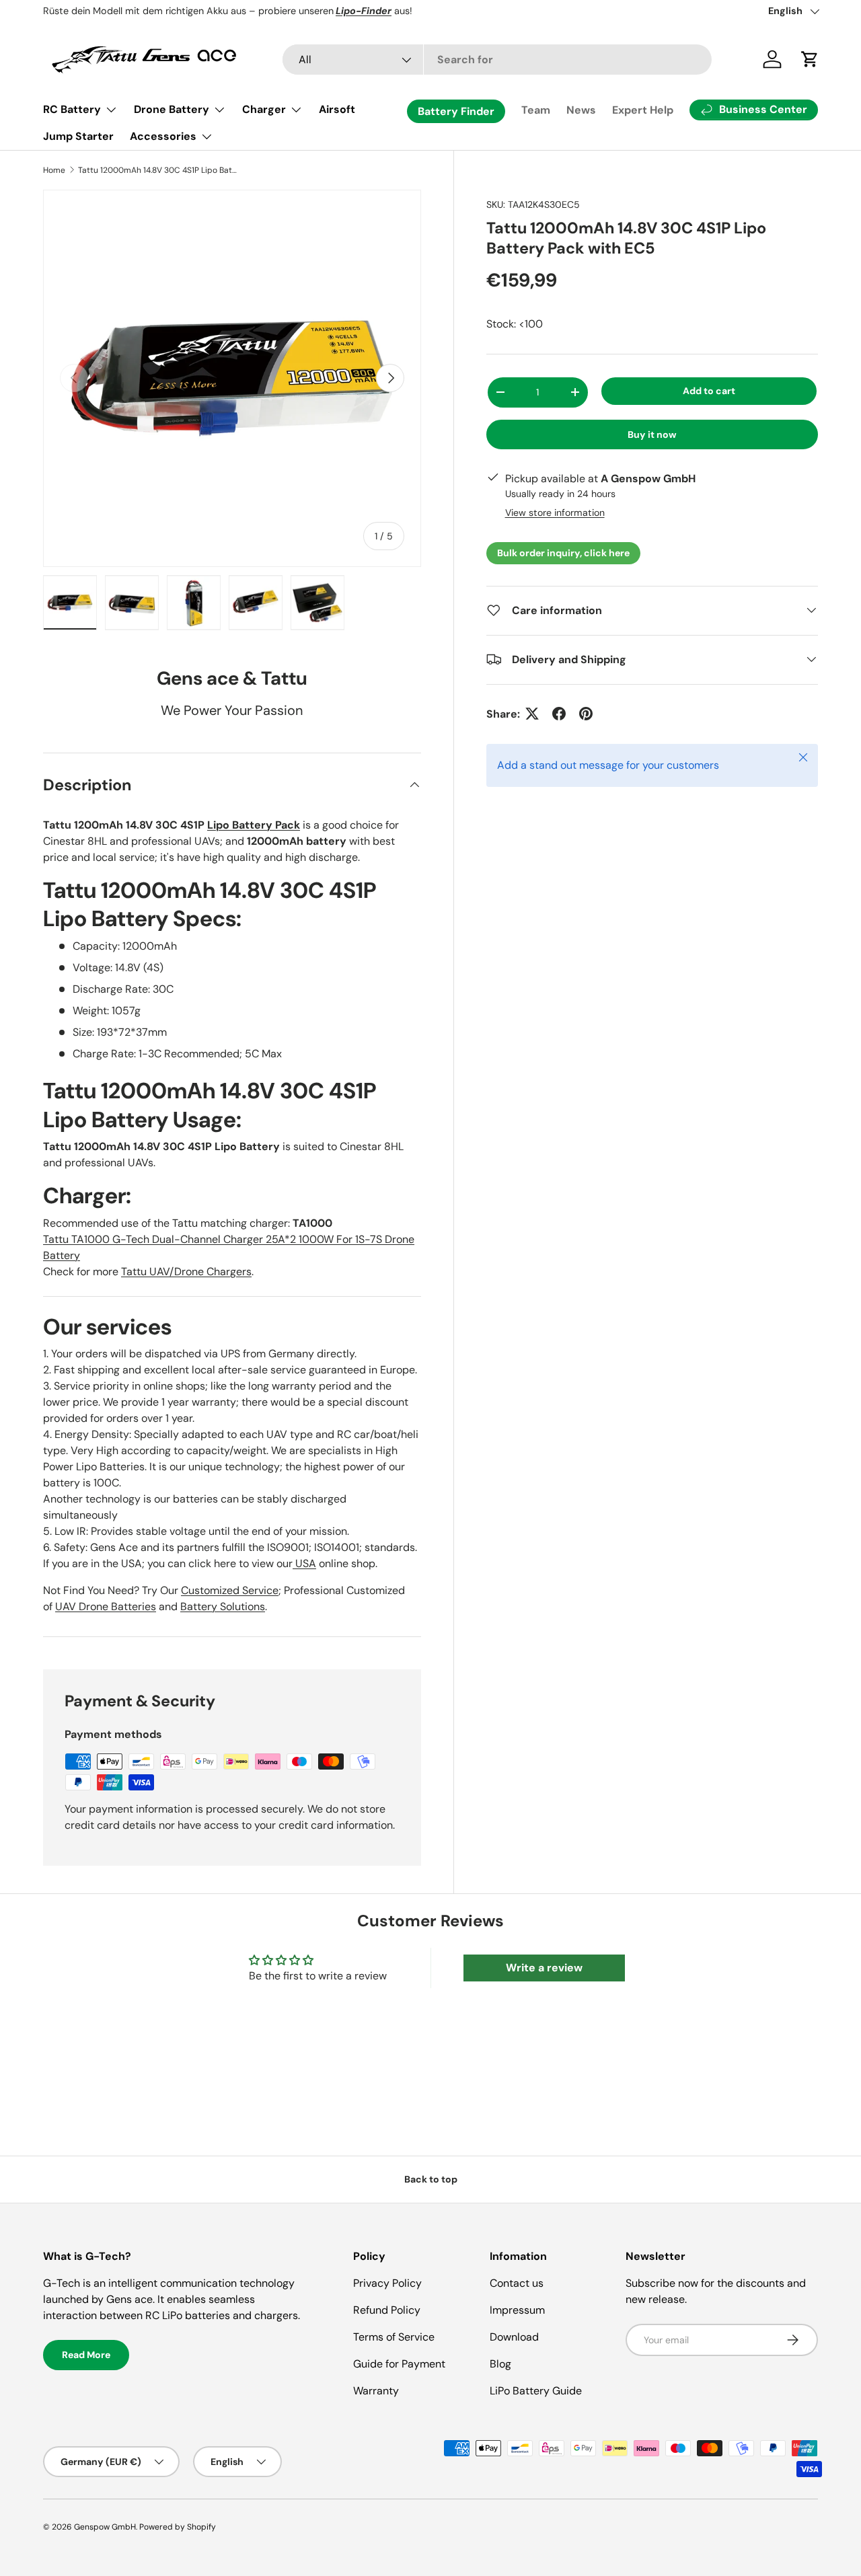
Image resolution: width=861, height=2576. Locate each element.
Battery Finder (456, 111)
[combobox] (497, 60)
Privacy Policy (387, 2283)
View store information (555, 512)
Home (54, 170)
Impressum (517, 2310)
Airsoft (337, 109)
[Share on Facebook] (559, 714)
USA (304, 1563)
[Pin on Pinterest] (586, 714)
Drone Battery (172, 109)
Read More (86, 2355)
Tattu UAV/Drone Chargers (186, 1272)
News (581, 110)
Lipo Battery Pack (254, 825)
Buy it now (652, 434)
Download (514, 2337)
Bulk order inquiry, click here (563, 552)
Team (536, 110)
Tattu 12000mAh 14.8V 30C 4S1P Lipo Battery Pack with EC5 (159, 170)
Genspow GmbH (105, 2527)
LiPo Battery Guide (536, 2391)
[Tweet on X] (532, 714)
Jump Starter (78, 136)
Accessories (163, 136)
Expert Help (643, 110)
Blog (500, 2364)
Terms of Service (394, 2337)
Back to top (431, 2179)
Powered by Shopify (178, 2527)
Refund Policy (387, 2310)
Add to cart (709, 390)
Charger (264, 109)
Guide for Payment (399, 2364)
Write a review (544, 1968)
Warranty (376, 2391)
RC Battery (72, 109)
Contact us (517, 2283)
